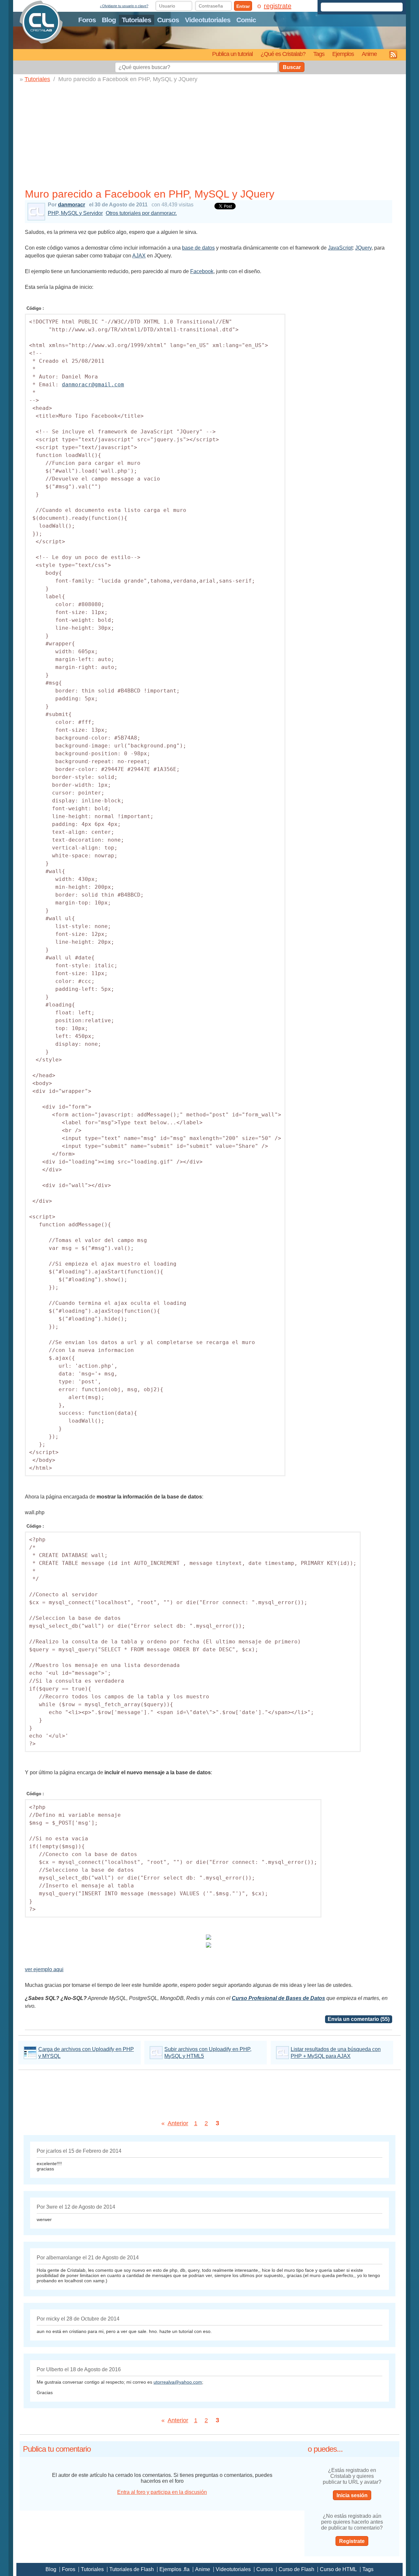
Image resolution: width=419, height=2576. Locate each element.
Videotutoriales (208, 20)
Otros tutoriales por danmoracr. (141, 213)
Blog (109, 20)
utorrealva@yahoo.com (178, 2382)
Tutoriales (137, 20)
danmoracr (72, 205)
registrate (278, 6)
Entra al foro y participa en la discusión (162, 2492)
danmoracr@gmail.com (93, 385)
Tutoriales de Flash (132, 2569)
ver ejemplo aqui (44, 1969)
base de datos (198, 248)
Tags (319, 54)
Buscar (292, 67)
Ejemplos (343, 54)
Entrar (243, 6)
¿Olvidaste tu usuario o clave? (124, 6)
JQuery (363, 248)
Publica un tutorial (232, 54)
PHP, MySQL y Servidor (75, 213)
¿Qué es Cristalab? (283, 54)
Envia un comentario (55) (359, 2019)
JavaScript (340, 248)
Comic (246, 20)
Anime (369, 54)
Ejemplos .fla (174, 2569)
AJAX (139, 256)
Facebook (202, 271)
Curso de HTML (338, 2569)
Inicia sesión (352, 2495)
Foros (87, 20)
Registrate (352, 2541)
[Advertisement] (209, 137)
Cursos (168, 20)
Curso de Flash (296, 2569)
